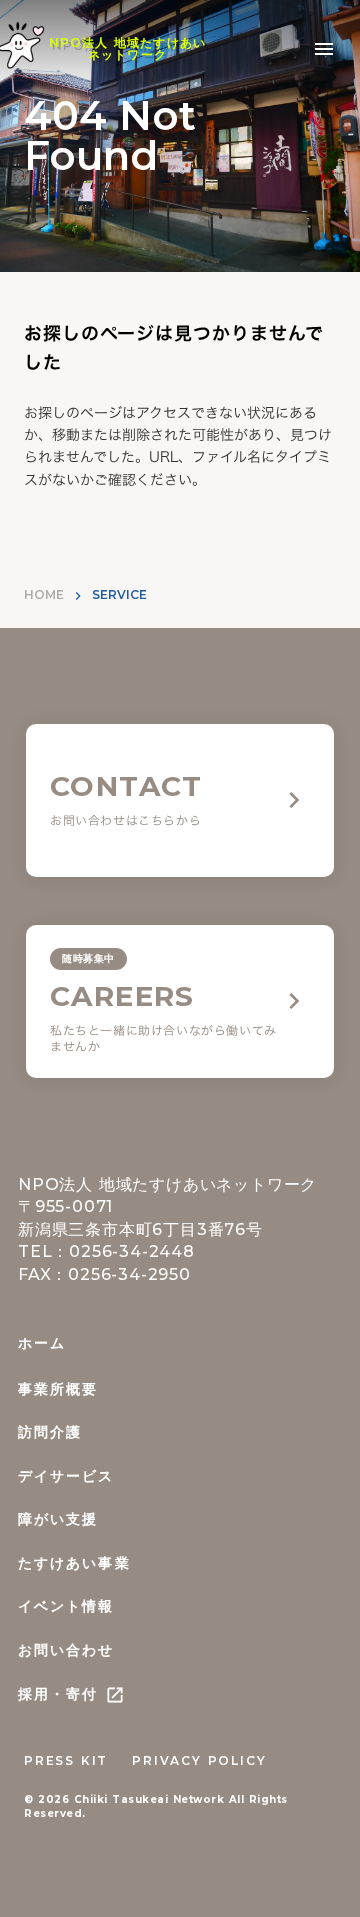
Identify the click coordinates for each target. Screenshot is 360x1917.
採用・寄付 (58, 1694)
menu (324, 49)
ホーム (42, 1343)
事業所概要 (58, 1389)
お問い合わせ (66, 1650)
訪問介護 (50, 1432)
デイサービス (66, 1476)
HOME (44, 594)
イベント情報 (66, 1606)
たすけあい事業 (74, 1563)
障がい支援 (58, 1519)
